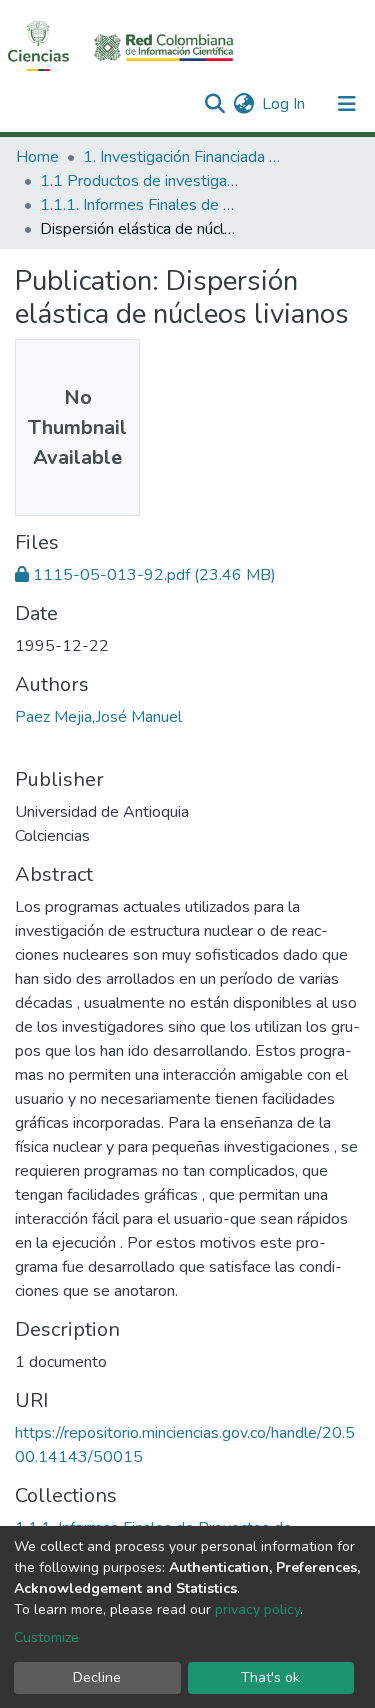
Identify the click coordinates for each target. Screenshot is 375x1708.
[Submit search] (214, 104)
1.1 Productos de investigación (140, 181)
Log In (284, 104)
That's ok (270, 1677)
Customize (46, 1637)
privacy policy (257, 1609)
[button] (243, 104)
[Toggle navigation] (347, 104)
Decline (97, 1677)
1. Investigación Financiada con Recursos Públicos (183, 157)
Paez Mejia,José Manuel (98, 717)
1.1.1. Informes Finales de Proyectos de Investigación (140, 205)
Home (37, 157)
